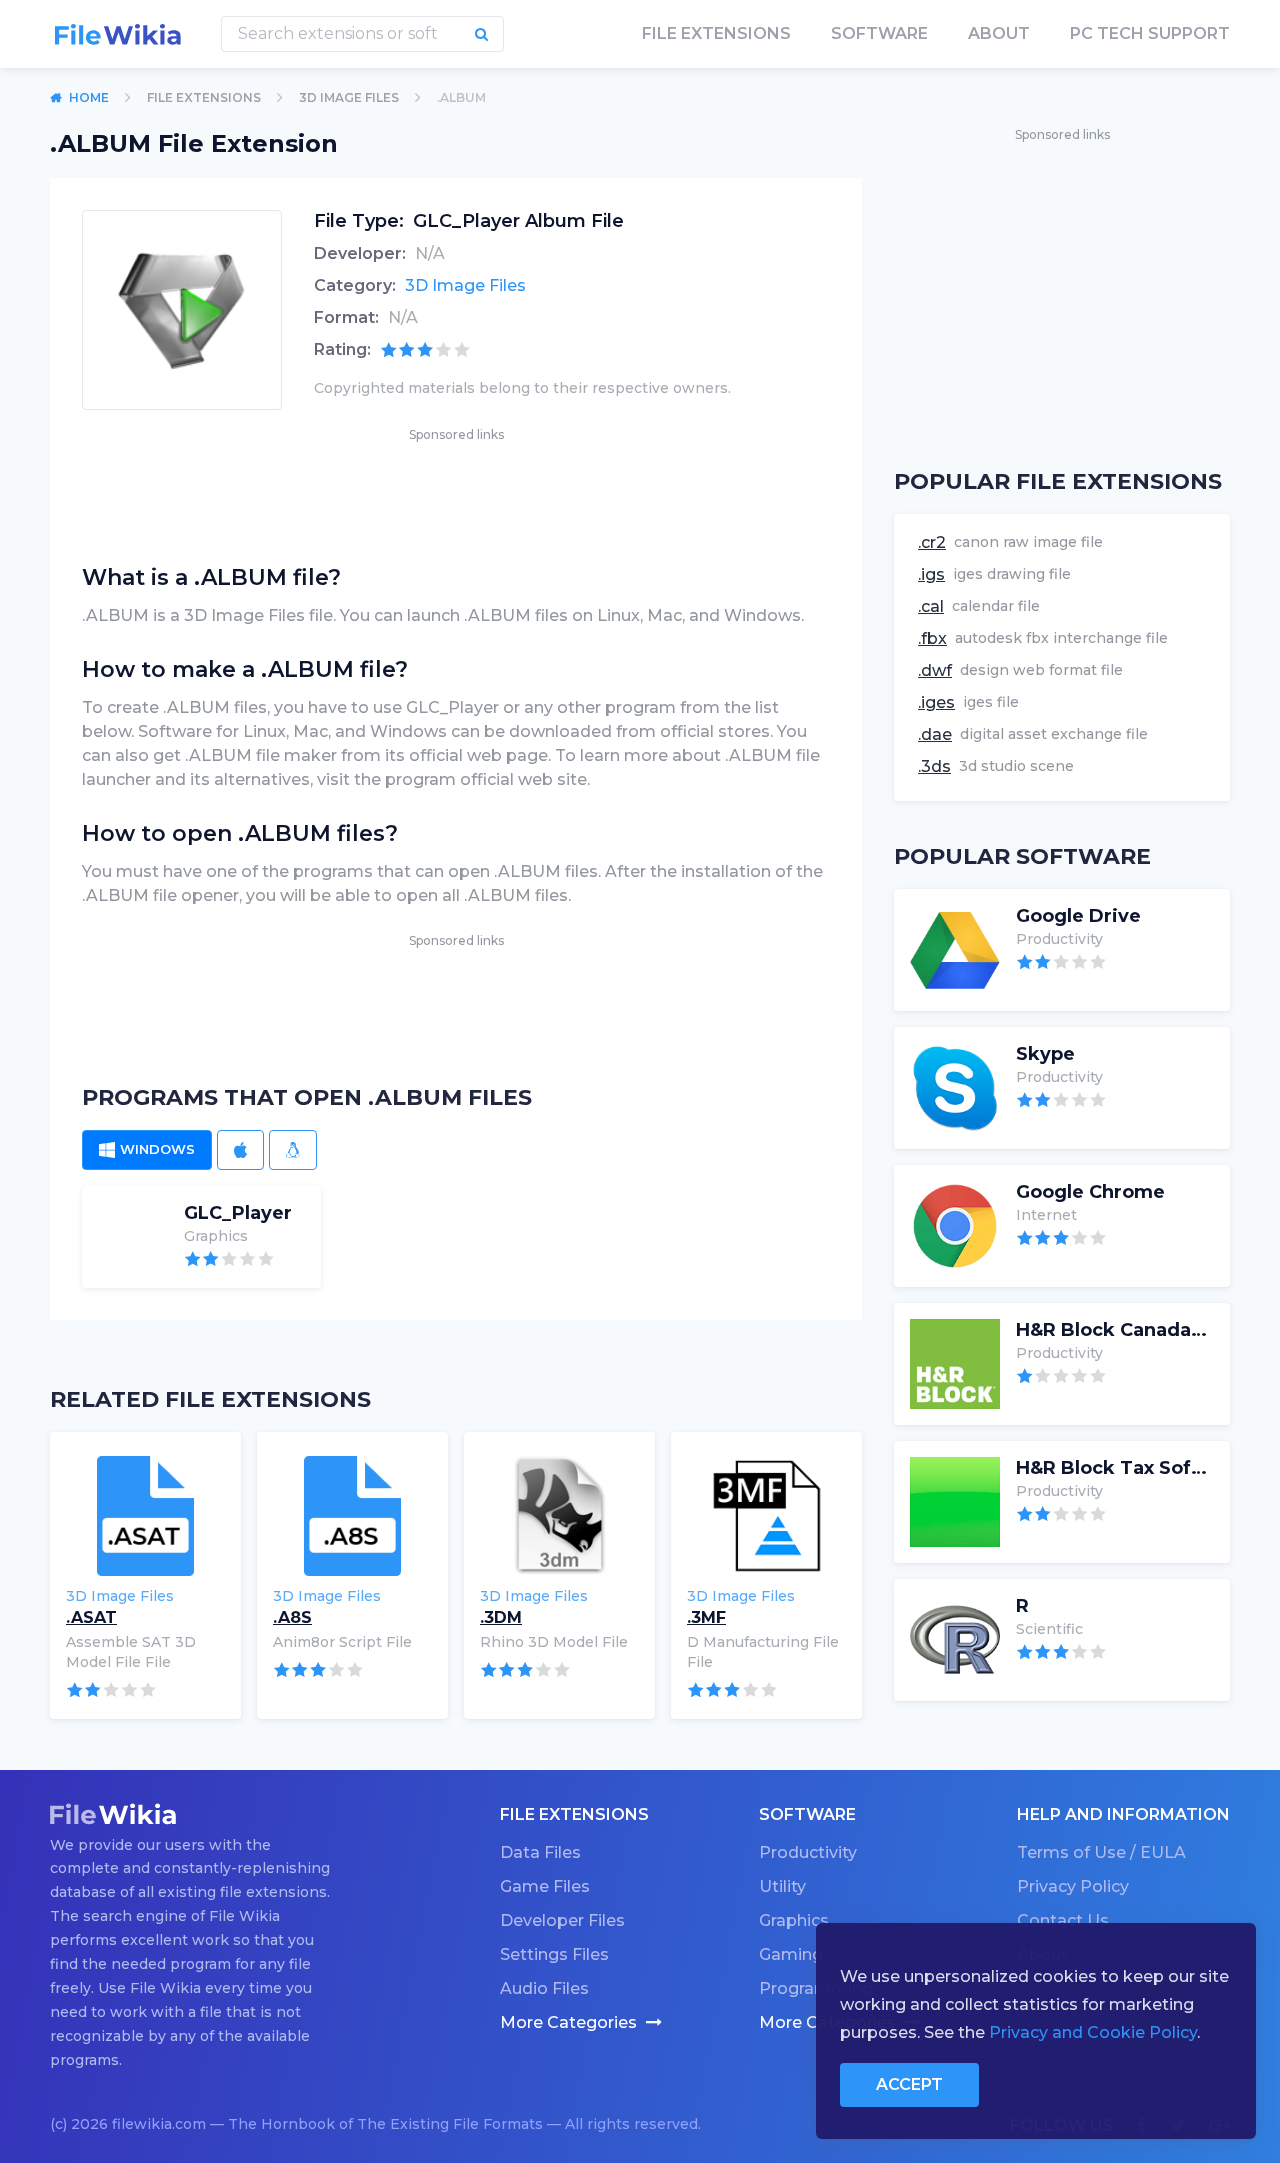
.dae (935, 734)
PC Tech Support (1150, 33)
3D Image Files (349, 97)
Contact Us (1063, 1920)
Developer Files (562, 1920)
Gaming (791, 1954)
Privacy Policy (1073, 1886)
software (879, 33)
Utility (782, 1886)
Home (89, 97)
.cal (931, 606)
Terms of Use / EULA (1101, 1852)
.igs (931, 574)
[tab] (147, 1150)
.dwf (935, 670)
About (999, 33)
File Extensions (204, 97)
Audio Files (544, 1988)
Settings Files (554, 1954)
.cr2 (932, 542)
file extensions (716, 33)
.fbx (932, 638)
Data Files (540, 1852)
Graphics (794, 1920)
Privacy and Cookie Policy (1093, 2032)
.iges (936, 702)
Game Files (545, 1886)
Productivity (808, 1852)
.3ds (934, 766)
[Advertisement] (456, 491)
